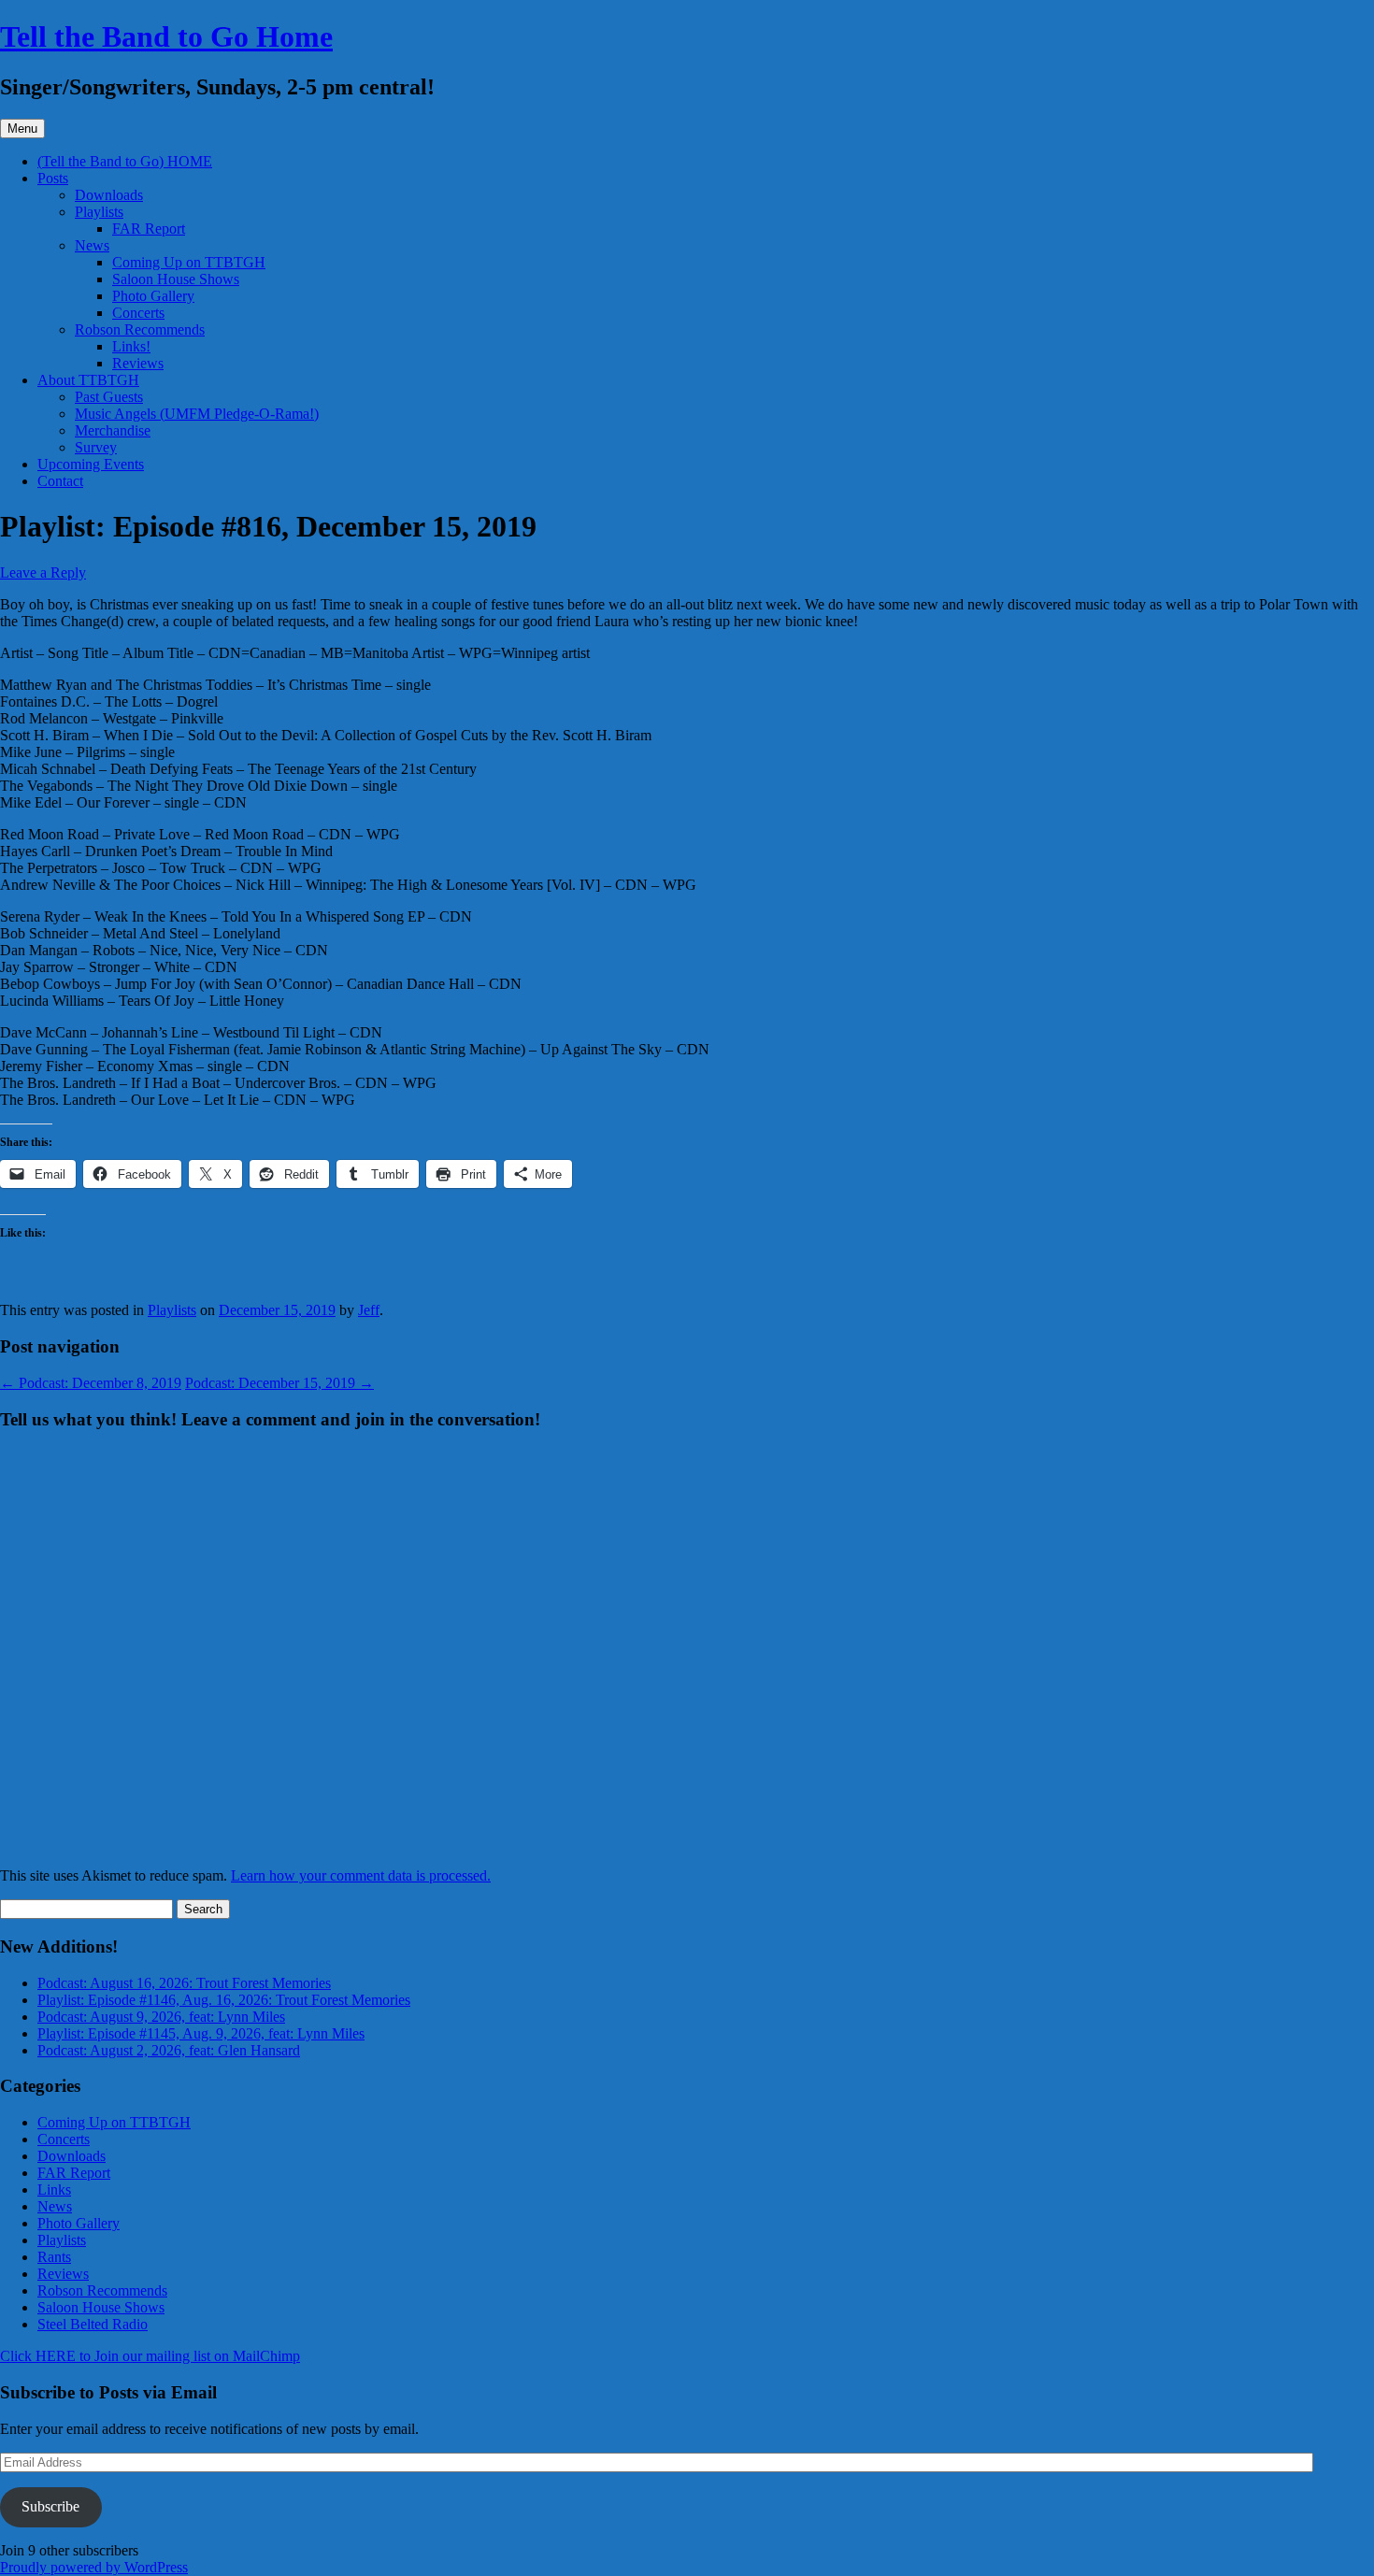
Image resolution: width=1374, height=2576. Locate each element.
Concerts (138, 313)
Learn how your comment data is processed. (361, 1875)
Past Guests (109, 397)
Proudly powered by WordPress (94, 2567)
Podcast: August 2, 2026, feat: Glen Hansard (169, 2050)
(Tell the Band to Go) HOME (125, 161)
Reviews (138, 363)
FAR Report (149, 229)
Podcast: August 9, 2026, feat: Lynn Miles (161, 2017)
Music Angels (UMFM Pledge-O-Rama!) (197, 414)
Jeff (369, 1310)
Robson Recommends (140, 329)
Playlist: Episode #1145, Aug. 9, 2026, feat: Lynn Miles (201, 2033)
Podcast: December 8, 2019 (91, 1383)
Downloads (109, 195)
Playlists (99, 212)
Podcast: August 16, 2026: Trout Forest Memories (184, 1983)
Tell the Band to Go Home (166, 36)
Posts (53, 178)
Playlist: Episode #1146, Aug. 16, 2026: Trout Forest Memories (224, 2000)
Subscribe (50, 2506)
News (92, 245)
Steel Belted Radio (93, 2324)
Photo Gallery (153, 296)
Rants (54, 2257)
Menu (22, 129)
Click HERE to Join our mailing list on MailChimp (150, 2356)
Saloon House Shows (176, 279)
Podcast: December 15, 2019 (279, 1383)
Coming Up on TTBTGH (189, 262)
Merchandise (113, 430)
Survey (96, 447)
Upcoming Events (91, 464)
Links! (131, 346)
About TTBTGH (88, 380)
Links (54, 2190)
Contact (60, 481)
